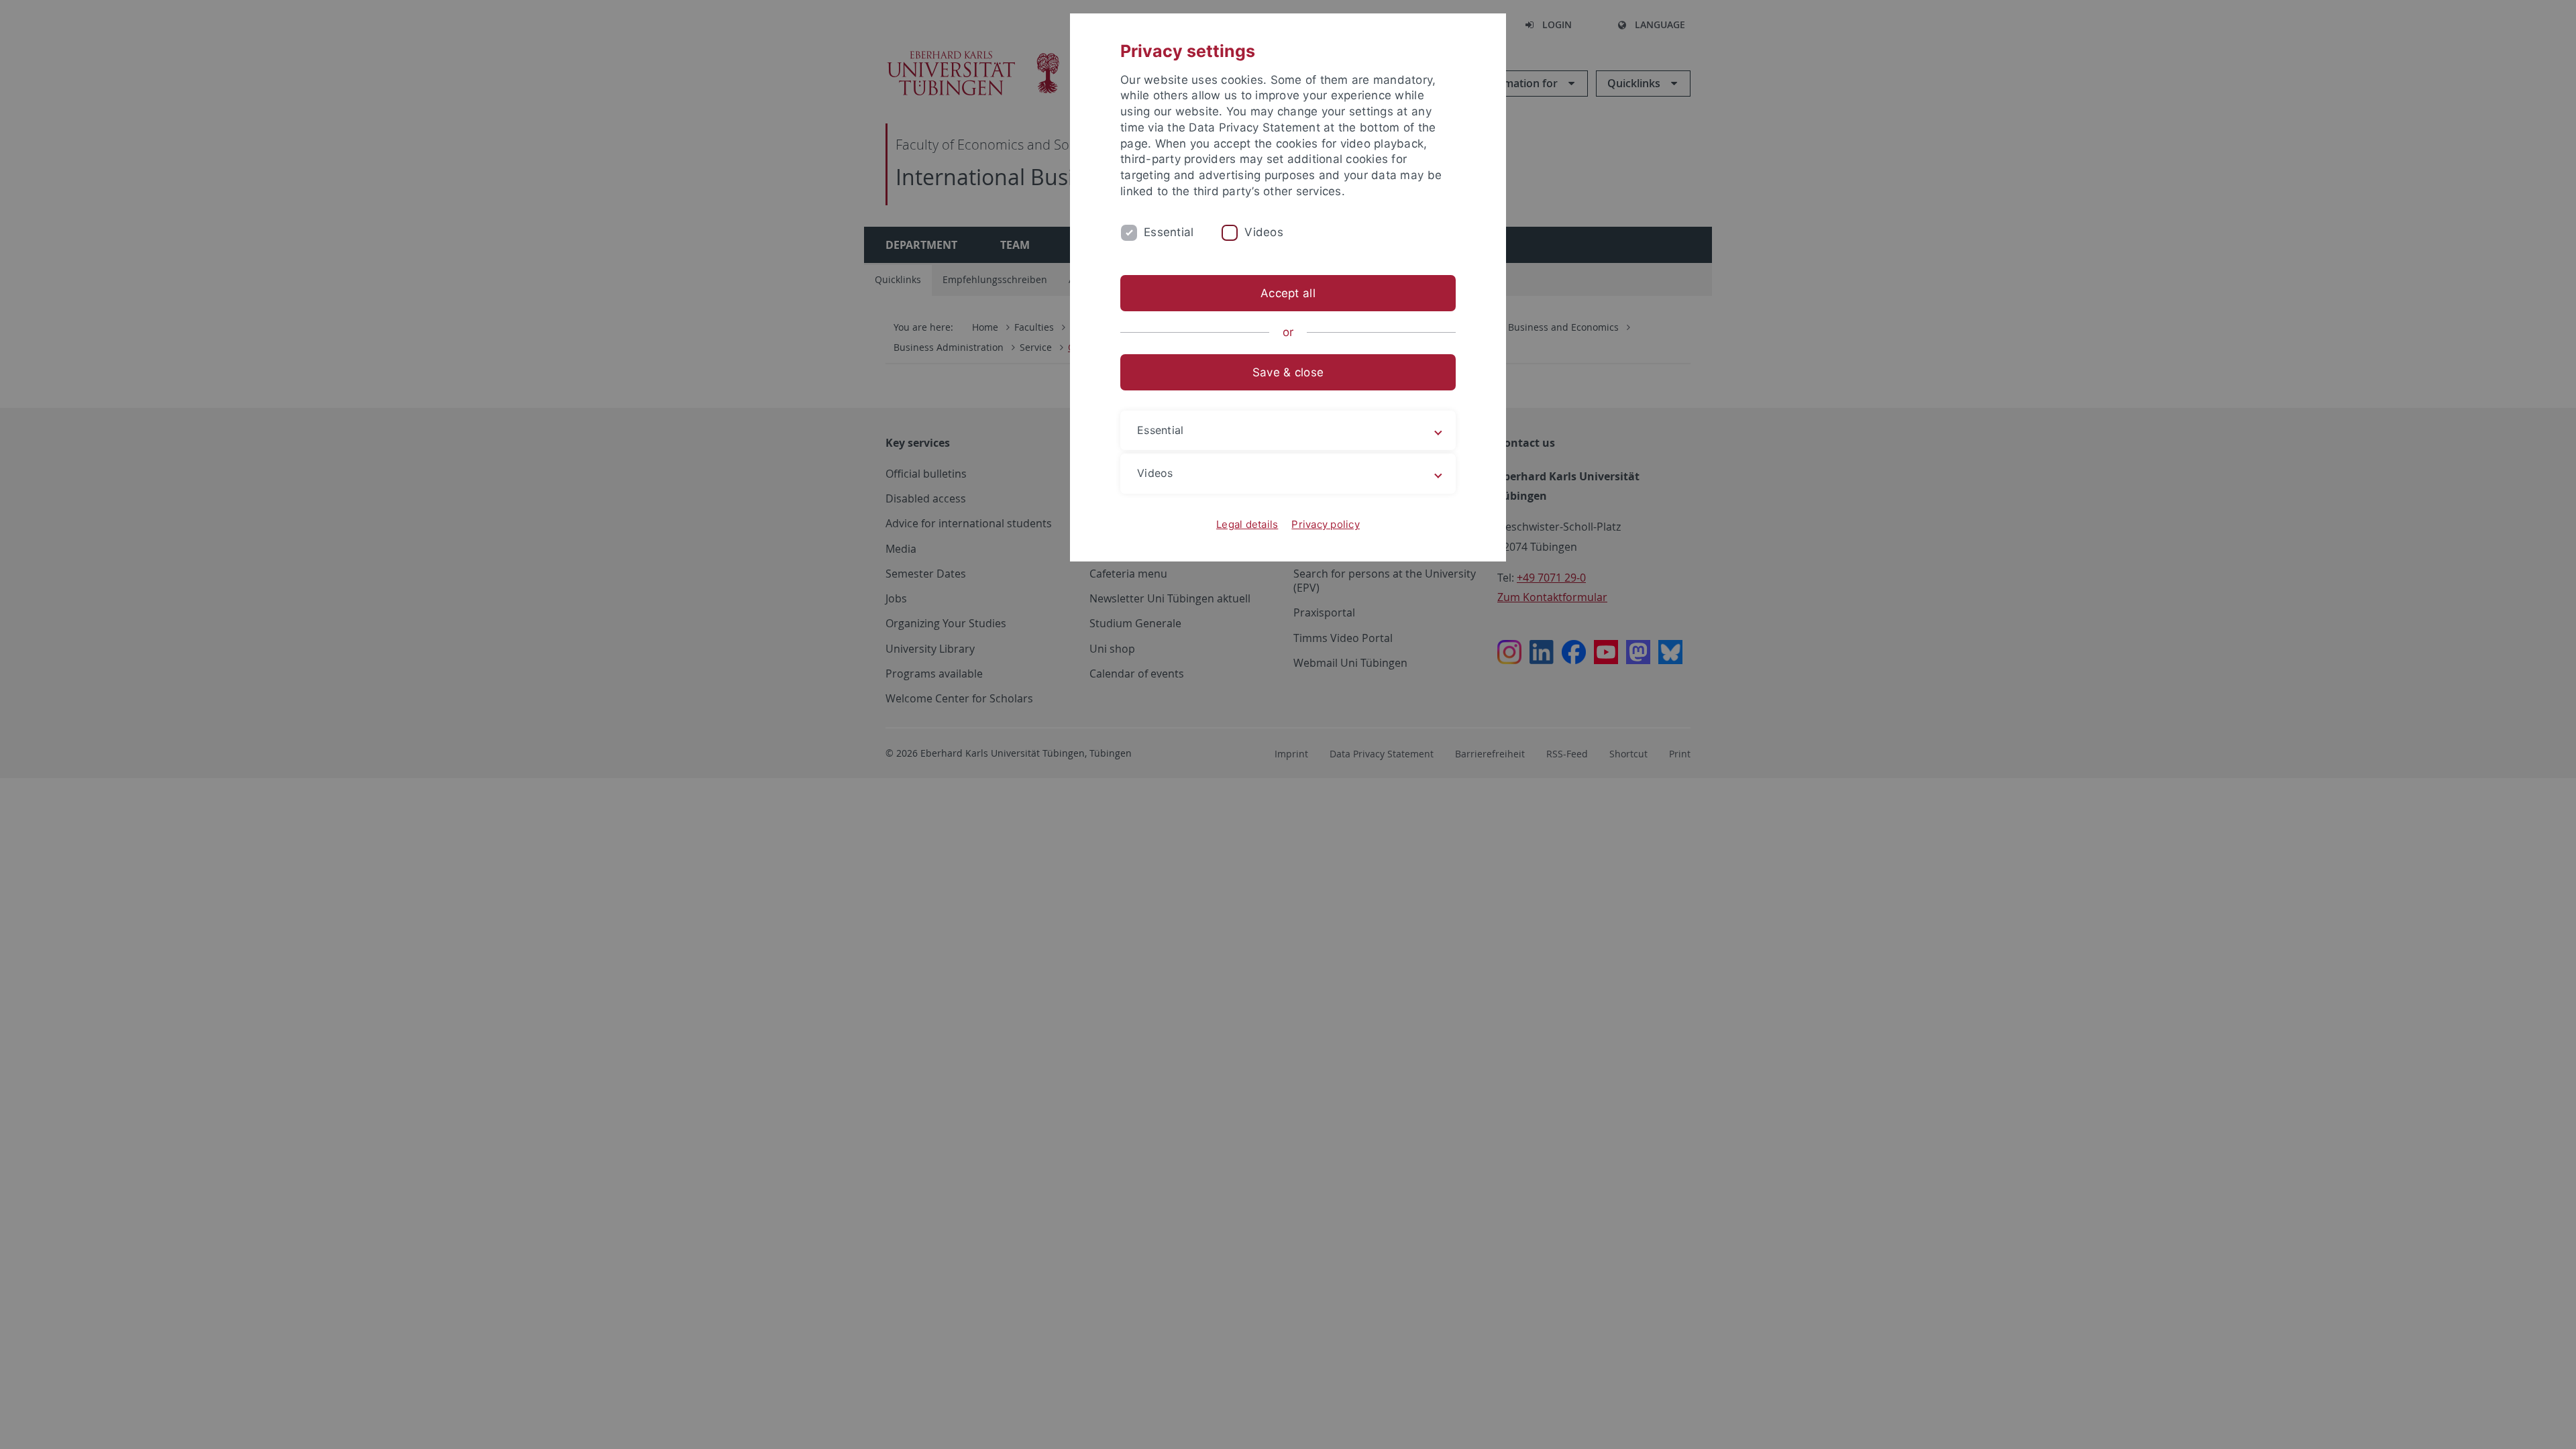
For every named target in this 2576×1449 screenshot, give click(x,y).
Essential (1169, 232)
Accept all (1288, 293)
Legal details (1247, 524)
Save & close (1288, 372)
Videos (1264, 232)
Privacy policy (1326, 524)
